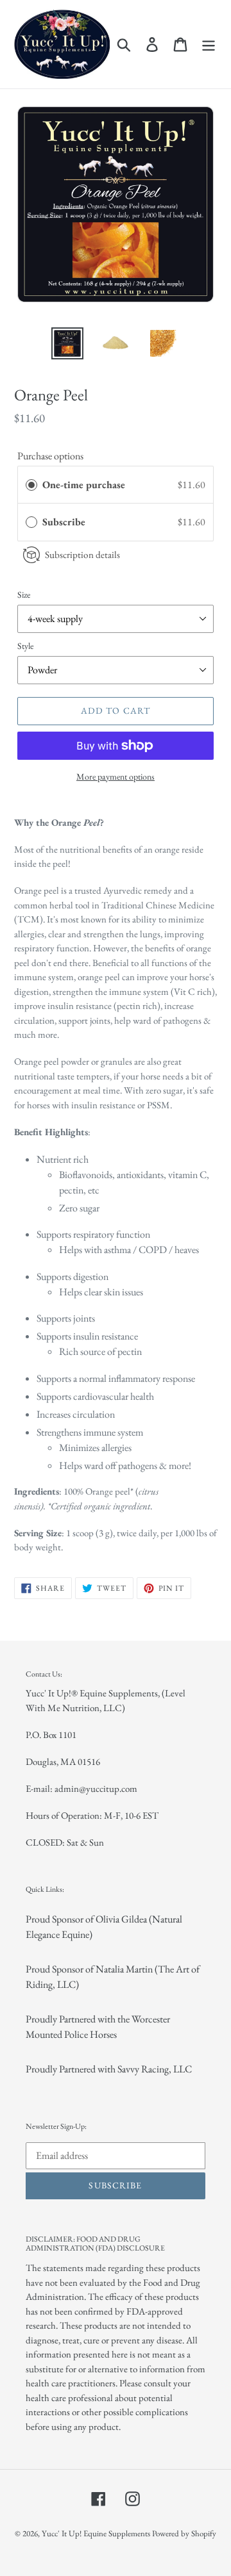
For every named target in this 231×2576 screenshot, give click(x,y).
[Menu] (209, 44)
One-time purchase (84, 485)
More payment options (116, 776)
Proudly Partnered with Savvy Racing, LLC (109, 2069)
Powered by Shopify (184, 2533)
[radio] (31, 485)
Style (25, 646)
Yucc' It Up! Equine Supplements (96, 2533)
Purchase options (50, 456)
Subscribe (65, 522)
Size (24, 595)
